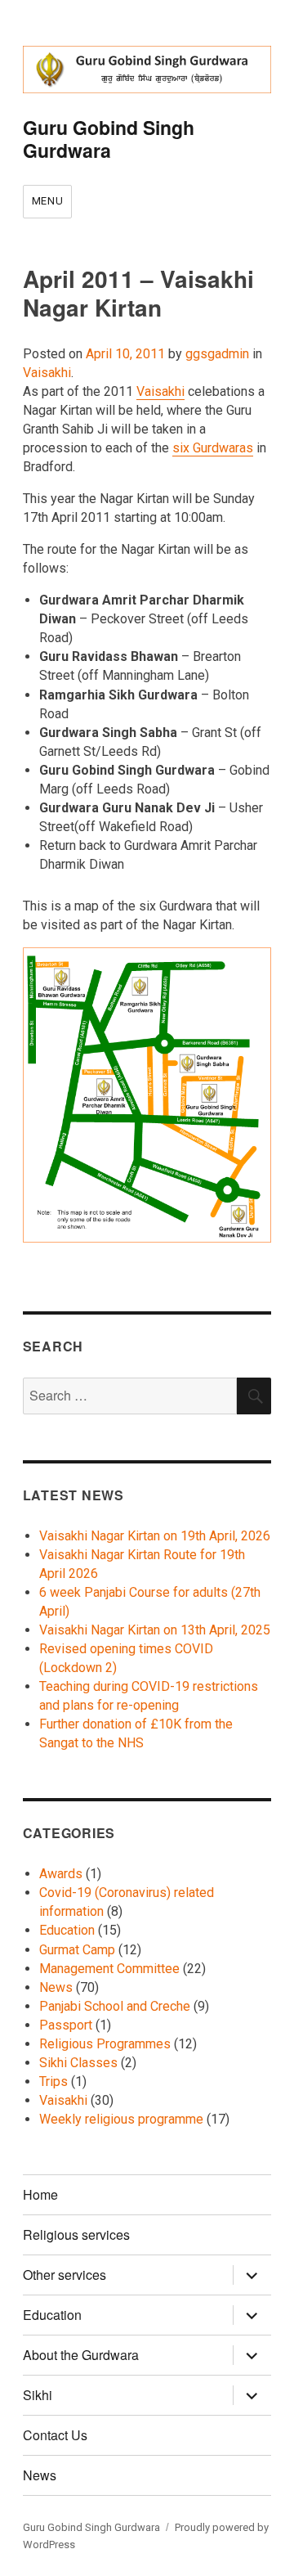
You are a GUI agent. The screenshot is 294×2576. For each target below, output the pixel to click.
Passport (66, 2025)
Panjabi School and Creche (115, 2006)
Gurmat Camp (77, 1950)
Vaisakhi (47, 373)
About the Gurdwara (81, 2355)
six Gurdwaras (213, 448)
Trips (53, 2081)
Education (67, 1930)
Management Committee (109, 1969)
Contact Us (55, 2435)
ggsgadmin (217, 354)
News (56, 1987)
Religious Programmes (105, 2044)
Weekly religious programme (121, 2119)
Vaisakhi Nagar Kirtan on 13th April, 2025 (155, 1630)
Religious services (76, 2234)
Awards (61, 1874)
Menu (47, 201)
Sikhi (38, 2395)
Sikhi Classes (78, 2063)
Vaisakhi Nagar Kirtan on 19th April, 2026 (155, 1536)
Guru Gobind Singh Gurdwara (109, 139)
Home (40, 2194)
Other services (65, 2275)
